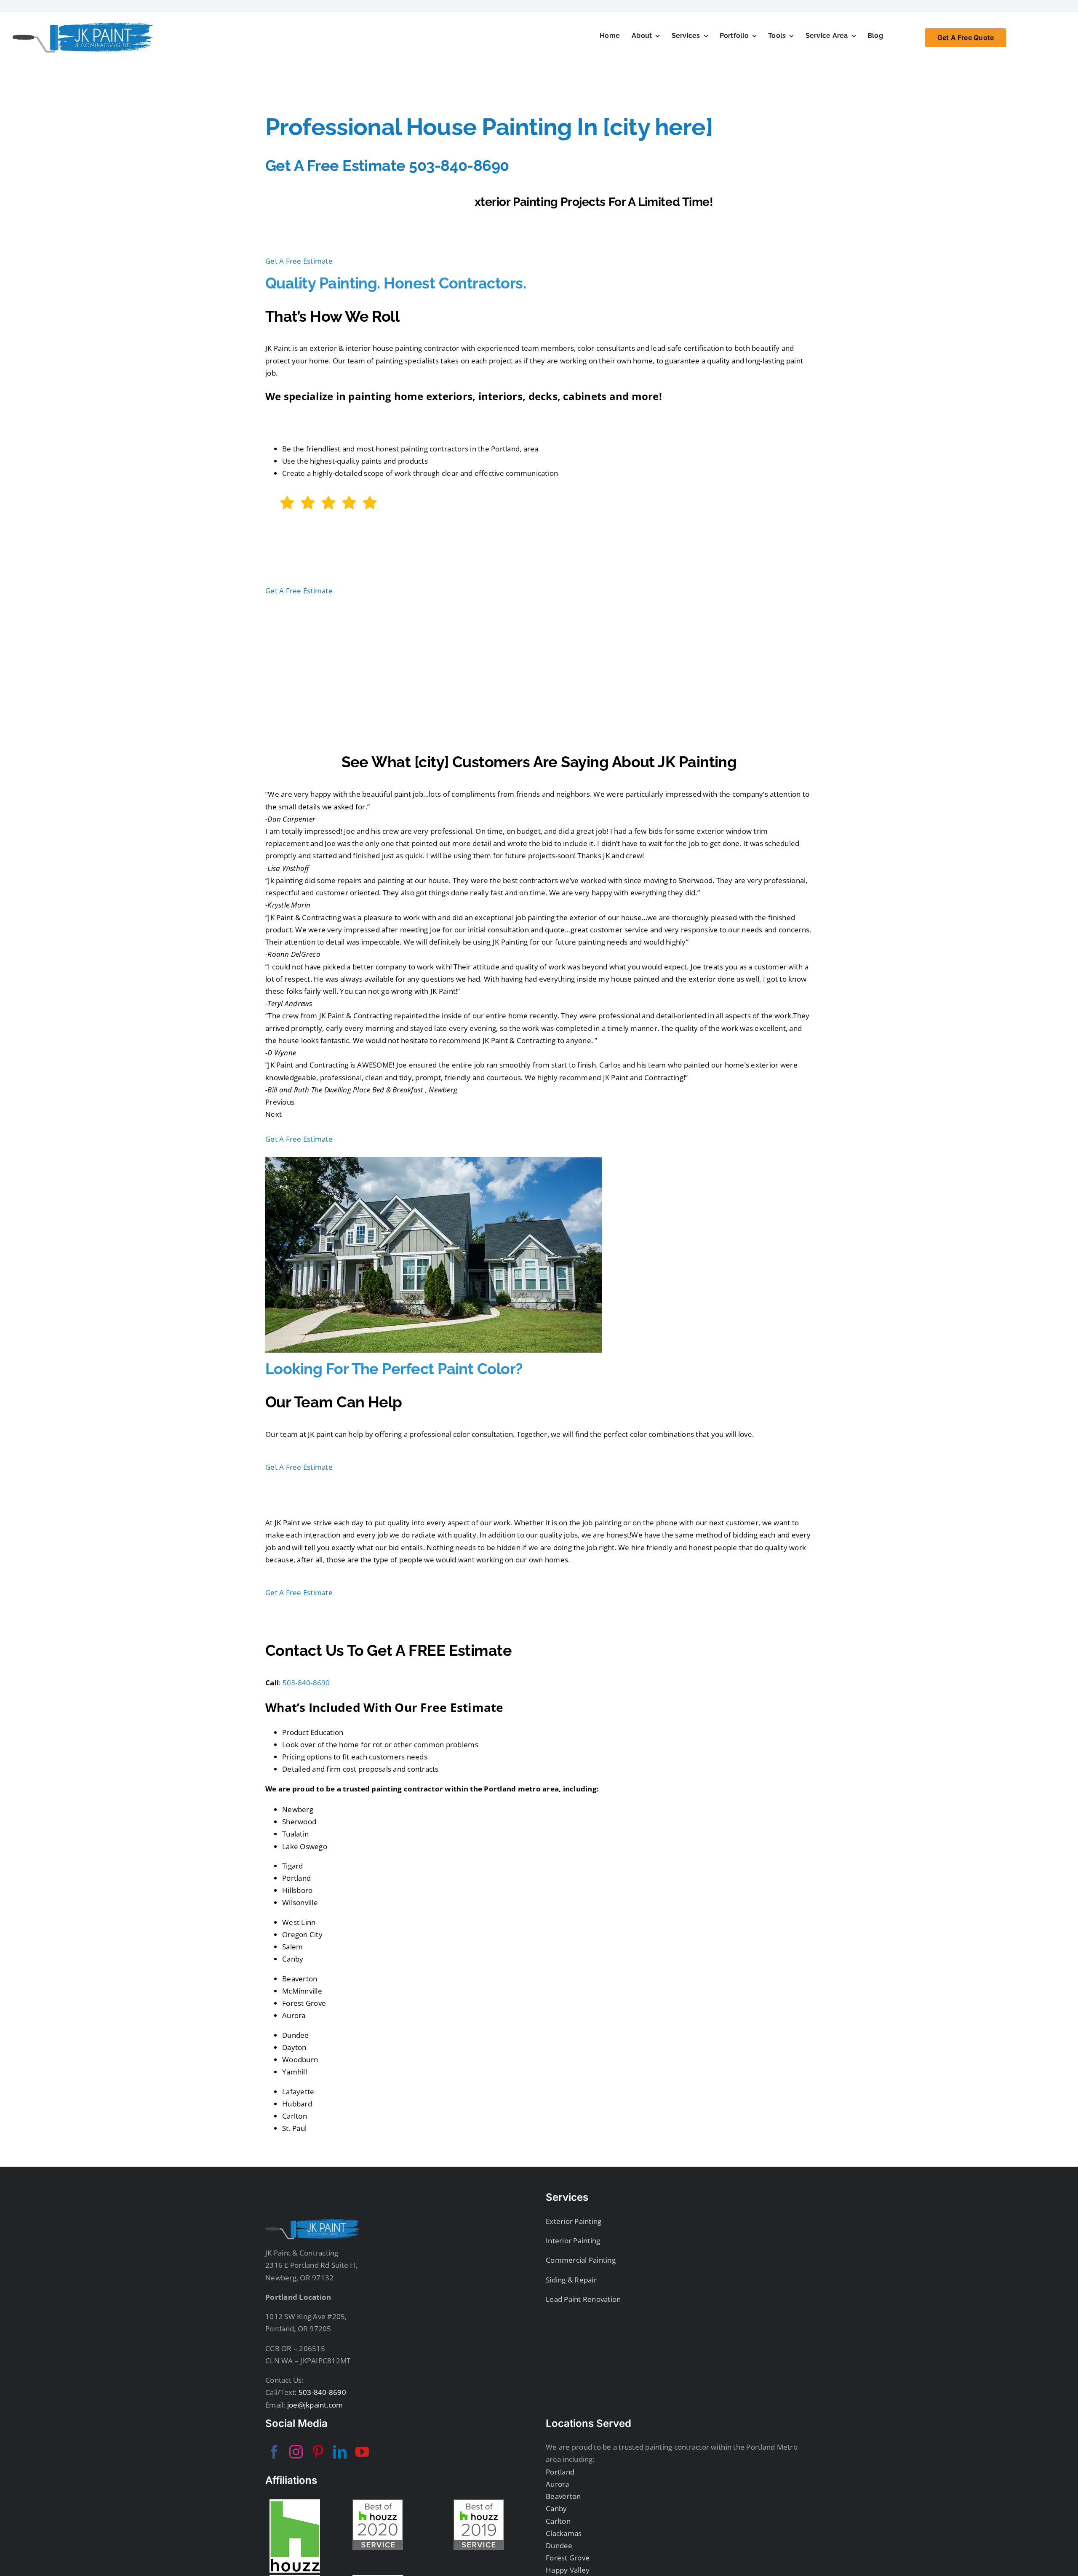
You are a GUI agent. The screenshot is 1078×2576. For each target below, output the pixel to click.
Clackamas (564, 2533)
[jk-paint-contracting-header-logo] (83, 26)
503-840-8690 (306, 1683)
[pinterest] (318, 2452)
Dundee (559, 2545)
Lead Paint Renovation (583, 2299)
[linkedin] (340, 2452)
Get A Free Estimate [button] (299, 261)
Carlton (558, 2521)
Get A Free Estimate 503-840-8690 (387, 166)
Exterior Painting (574, 2221)
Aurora (558, 2484)
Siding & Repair (571, 2280)
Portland (560, 2472)
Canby (556, 2508)
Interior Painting (573, 2241)
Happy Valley (568, 2570)
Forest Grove (568, 2558)
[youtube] (362, 2452)
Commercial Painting (581, 2260)
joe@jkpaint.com (314, 2405)
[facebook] (274, 2452)
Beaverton (563, 2496)
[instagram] (296, 2452)
